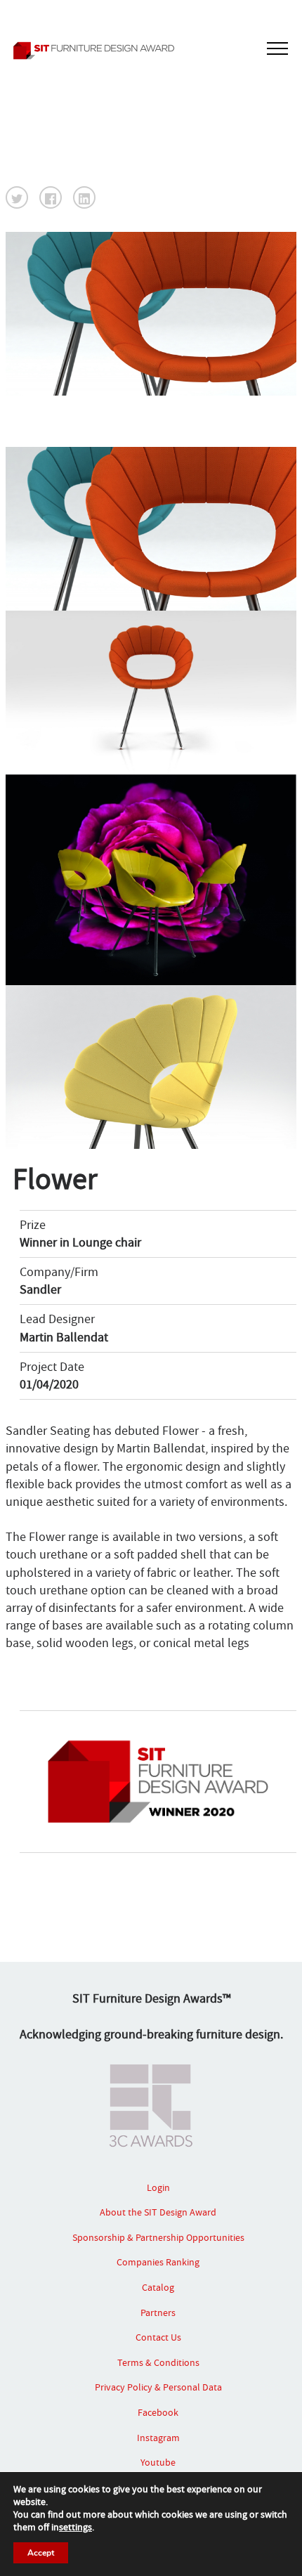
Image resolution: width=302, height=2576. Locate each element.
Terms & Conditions (158, 2362)
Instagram (158, 2438)
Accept (41, 2553)
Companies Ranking (158, 2262)
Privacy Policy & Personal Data (158, 2387)
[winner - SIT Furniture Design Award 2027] (151, 51)
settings (75, 2527)
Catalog (158, 2287)
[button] (17, 197)
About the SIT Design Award (158, 2212)
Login (158, 2187)
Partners (158, 2312)
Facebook (158, 2412)
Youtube (158, 2462)
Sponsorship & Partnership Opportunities (158, 2237)
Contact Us (158, 2337)
